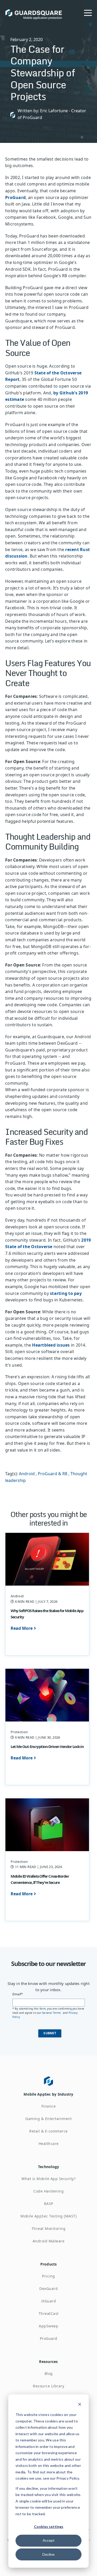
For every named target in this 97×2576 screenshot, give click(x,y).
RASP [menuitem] (49, 2204)
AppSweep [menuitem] (48, 2326)
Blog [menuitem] (49, 2373)
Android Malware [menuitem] (49, 2241)
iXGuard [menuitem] (49, 2301)
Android (27, 1474)
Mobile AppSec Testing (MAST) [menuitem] (48, 2216)
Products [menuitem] (49, 2264)
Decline (48, 2554)
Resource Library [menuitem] (48, 2386)
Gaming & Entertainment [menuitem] (48, 2119)
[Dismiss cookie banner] (80, 2405)
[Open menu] (88, 12)
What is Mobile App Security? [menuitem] (48, 2179)
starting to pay (66, 1293)
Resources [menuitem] (48, 2362)
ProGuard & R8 (53, 1474)
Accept (49, 2540)
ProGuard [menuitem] (49, 2338)
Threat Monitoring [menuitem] (49, 2229)
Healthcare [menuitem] (49, 2144)
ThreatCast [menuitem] (49, 2313)
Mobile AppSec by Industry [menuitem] (48, 2094)
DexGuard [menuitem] (48, 2289)
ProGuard (15, 197)
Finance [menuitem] (49, 2106)
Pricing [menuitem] (48, 2276)
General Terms (52, 2013)
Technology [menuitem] (49, 2167)
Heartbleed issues (51, 1345)
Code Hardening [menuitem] (48, 2191)
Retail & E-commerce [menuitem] (48, 2131)
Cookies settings (49, 2527)
